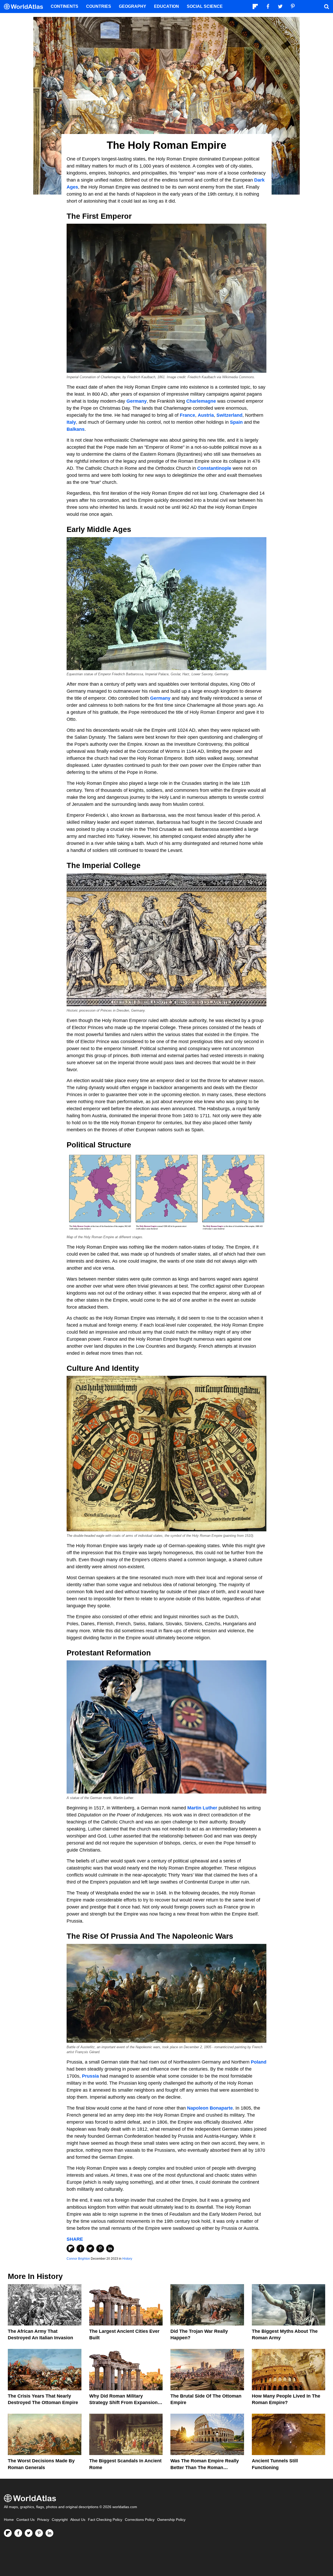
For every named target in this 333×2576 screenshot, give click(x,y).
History (127, 2259)
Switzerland (229, 415)
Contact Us (25, 2520)
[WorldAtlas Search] (326, 7)
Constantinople (214, 468)
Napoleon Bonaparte (210, 2108)
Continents (65, 6)
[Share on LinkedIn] (110, 2249)
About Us (78, 2520)
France (187, 415)
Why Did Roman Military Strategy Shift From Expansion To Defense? (123, 2402)
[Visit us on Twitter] (29, 2533)
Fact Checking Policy (105, 2520)
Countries (99, 6)
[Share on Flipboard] (71, 2249)
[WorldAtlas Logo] (25, 7)
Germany (137, 401)
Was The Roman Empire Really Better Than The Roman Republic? (205, 2467)
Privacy (43, 2520)
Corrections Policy (140, 2520)
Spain (237, 422)
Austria (206, 415)
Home (9, 2520)
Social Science (205, 6)
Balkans (76, 429)
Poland (259, 2062)
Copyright (60, 2520)
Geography (133, 6)
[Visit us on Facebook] (18, 2533)
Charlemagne (201, 401)
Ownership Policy (171, 2520)
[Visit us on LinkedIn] (49, 2533)
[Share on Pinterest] (100, 2249)
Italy (71, 422)
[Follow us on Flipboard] (8, 2533)
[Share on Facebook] (80, 2249)
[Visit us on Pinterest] (39, 2533)
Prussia (90, 2076)
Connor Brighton (78, 2259)
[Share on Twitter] (90, 2249)
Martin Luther (203, 1808)
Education (166, 6)
